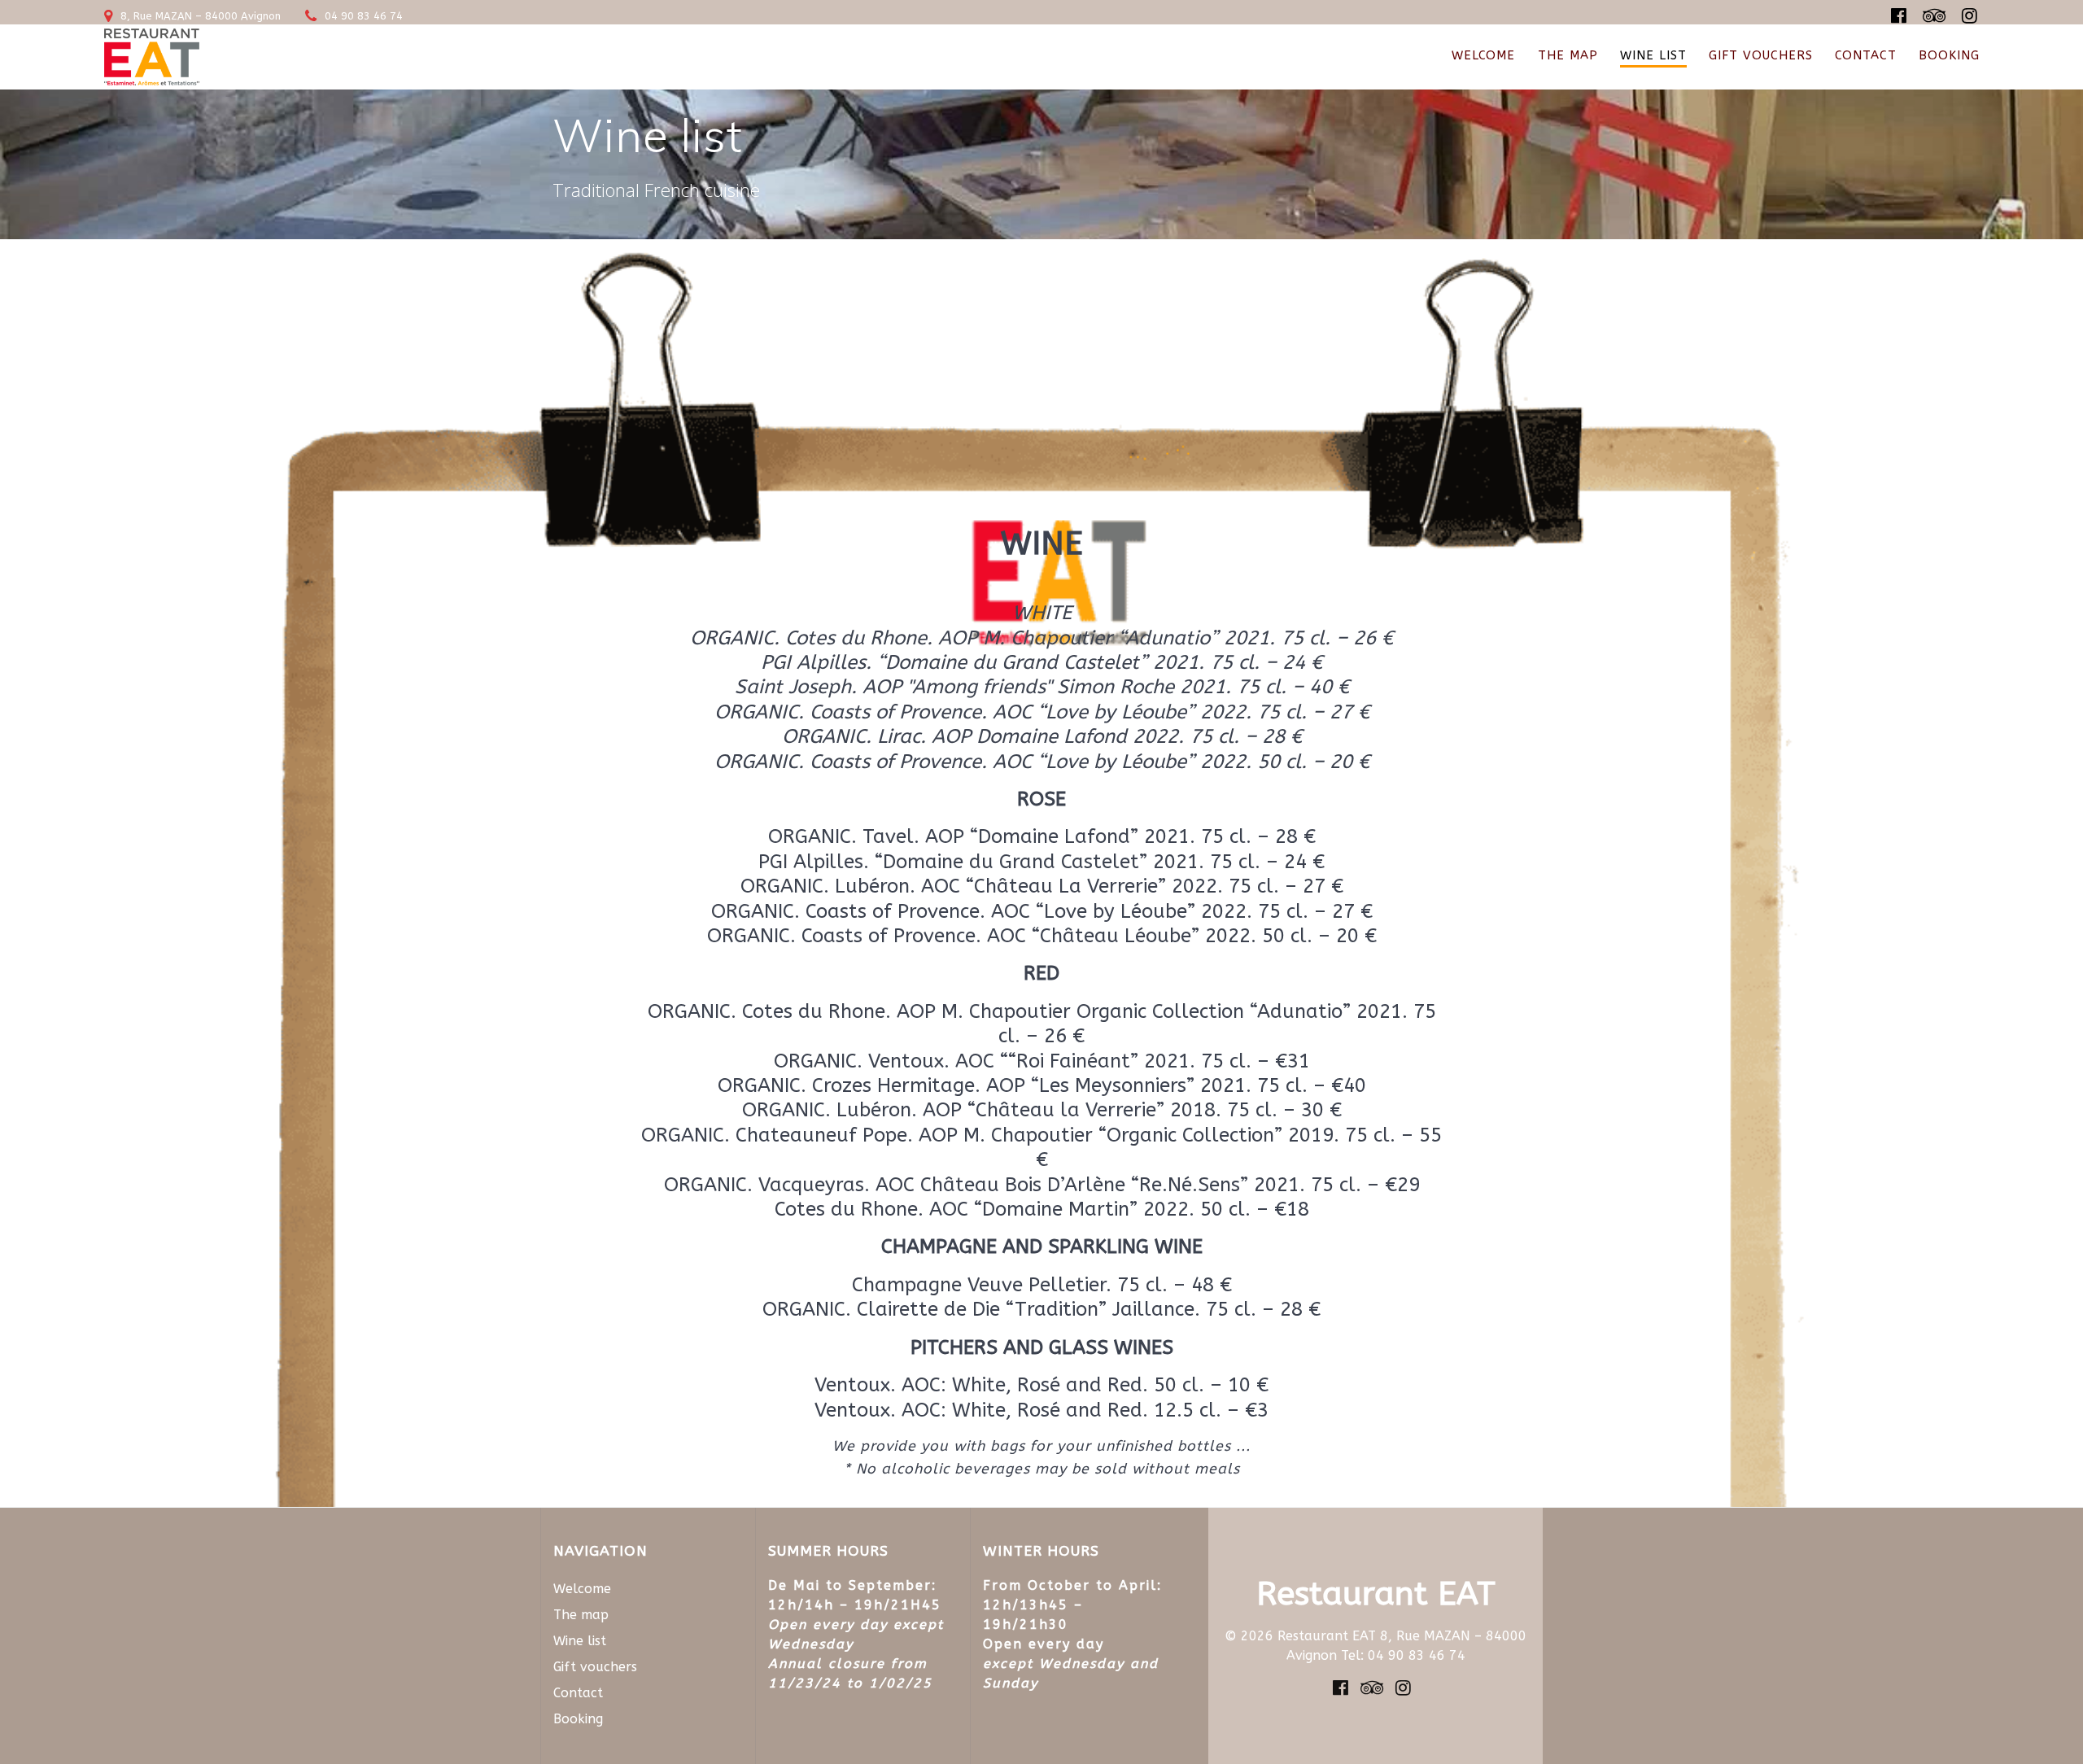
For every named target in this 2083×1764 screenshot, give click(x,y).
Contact (1866, 55)
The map (1568, 55)
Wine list (1653, 55)
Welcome (1483, 55)
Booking (1949, 55)
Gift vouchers (1761, 55)
